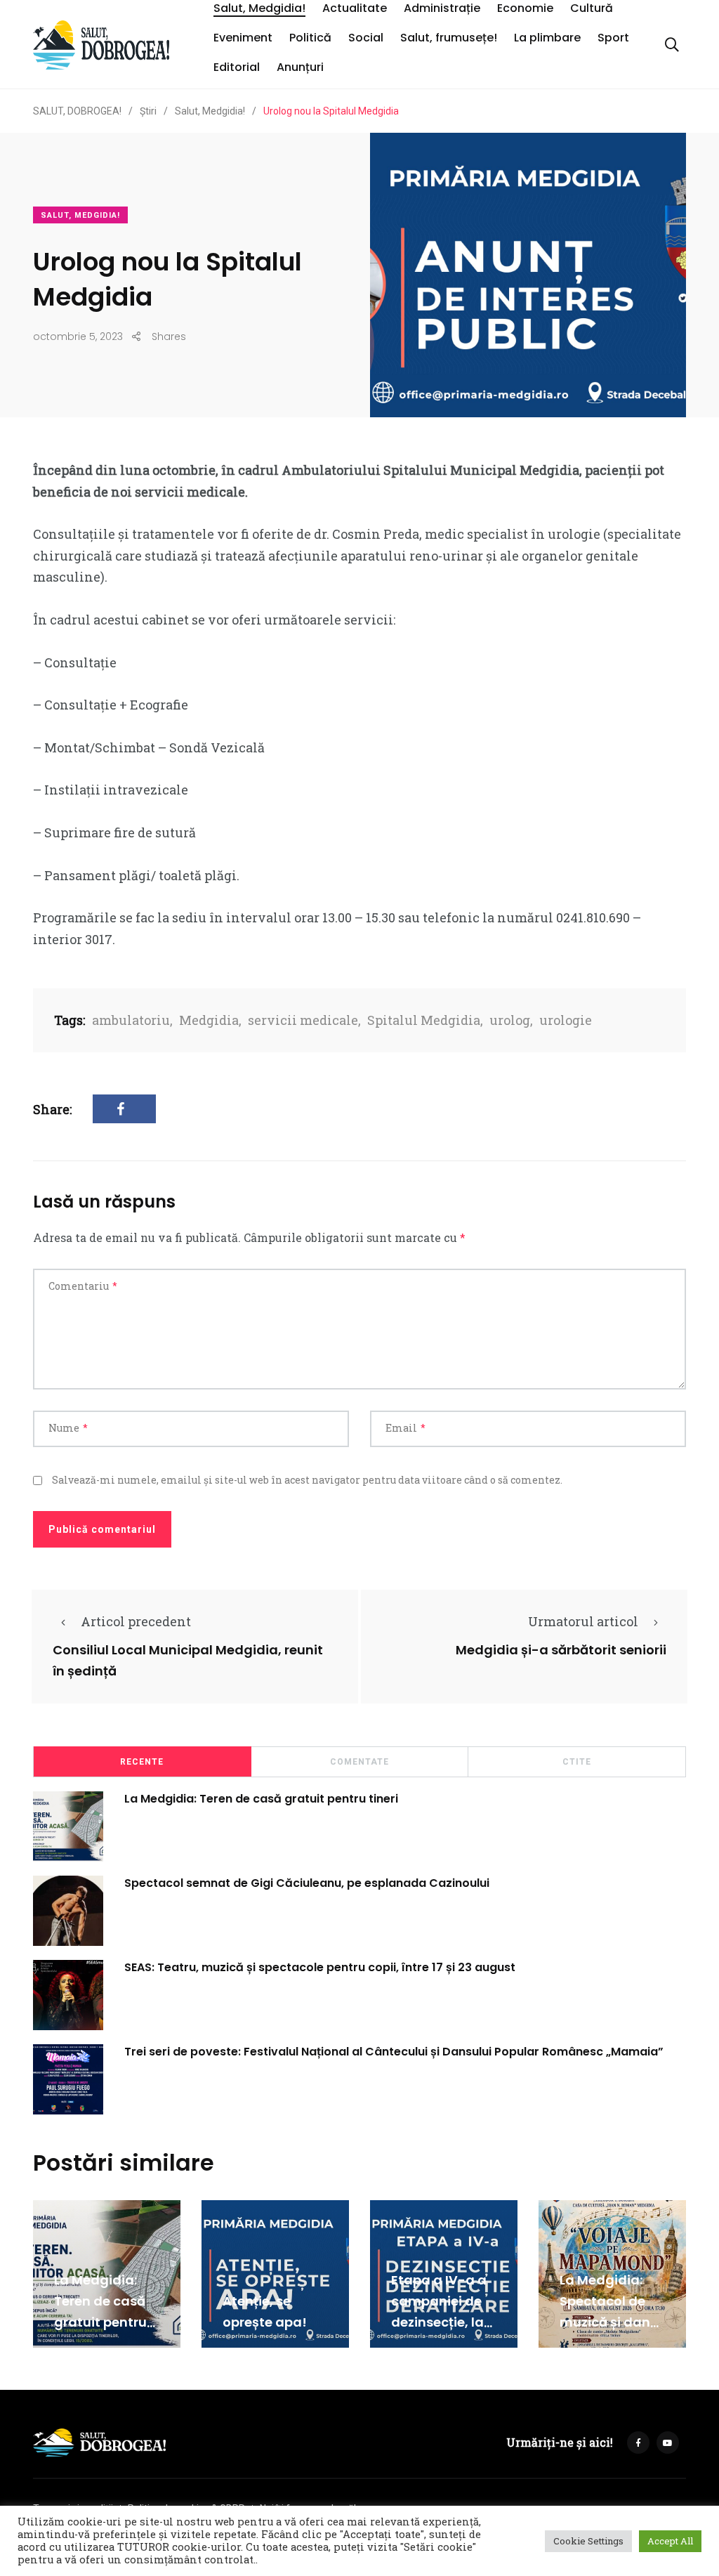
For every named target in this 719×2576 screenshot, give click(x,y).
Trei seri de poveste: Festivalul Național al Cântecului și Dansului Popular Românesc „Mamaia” (394, 2052)
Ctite (577, 1762)
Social (366, 38)
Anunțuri (300, 67)
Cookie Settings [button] (588, 2541)
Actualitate (355, 8)
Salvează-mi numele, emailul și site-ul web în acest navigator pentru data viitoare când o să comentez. (307, 1480)
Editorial (237, 67)
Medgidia (209, 1020)
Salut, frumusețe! (449, 38)
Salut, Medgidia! (259, 8)
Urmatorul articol (583, 1621)
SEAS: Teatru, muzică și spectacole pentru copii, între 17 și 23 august (320, 1967)
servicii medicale (303, 1020)
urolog (510, 1020)
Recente (142, 1762)
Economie (525, 8)
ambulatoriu (131, 1020)
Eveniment (243, 38)
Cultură (592, 8)
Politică (310, 38)
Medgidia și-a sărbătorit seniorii (561, 1650)
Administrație (442, 8)
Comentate (359, 1762)
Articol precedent (136, 1621)
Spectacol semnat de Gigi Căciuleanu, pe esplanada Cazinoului (307, 1883)
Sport (613, 38)
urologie (566, 1020)
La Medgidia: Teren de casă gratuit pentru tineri (261, 1799)
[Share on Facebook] (124, 1109)
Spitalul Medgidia (424, 1020)
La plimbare (547, 38)
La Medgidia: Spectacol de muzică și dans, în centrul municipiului (610, 2322)
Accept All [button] (670, 2541)
